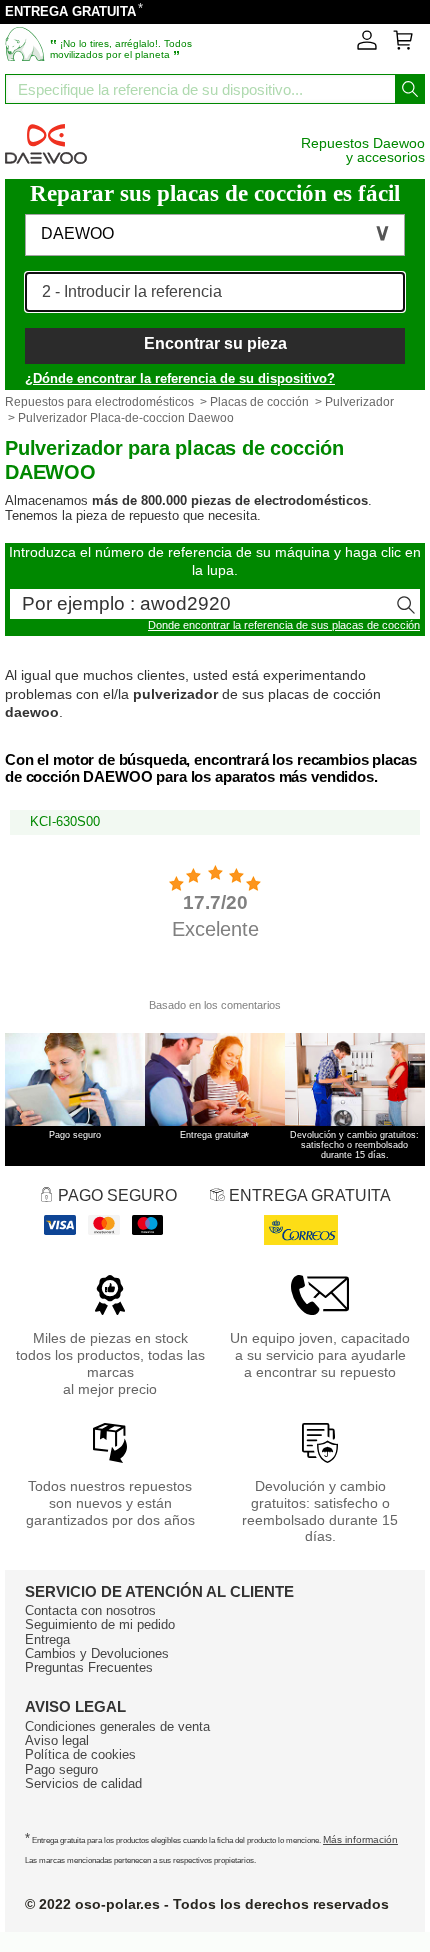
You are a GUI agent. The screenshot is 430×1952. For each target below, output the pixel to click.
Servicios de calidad (83, 1783)
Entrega (47, 1639)
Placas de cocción (259, 402)
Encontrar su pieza (215, 343)
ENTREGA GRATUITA (70, 11)
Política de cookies (80, 1754)
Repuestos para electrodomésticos (99, 402)
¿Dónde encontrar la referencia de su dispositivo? (180, 378)
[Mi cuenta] (367, 46)
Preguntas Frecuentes (89, 1667)
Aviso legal (57, 1740)
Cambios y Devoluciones (97, 1653)
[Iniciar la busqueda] (410, 89)
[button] (215, 235)
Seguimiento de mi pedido (100, 1624)
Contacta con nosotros (90, 1610)
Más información (360, 1839)
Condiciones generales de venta (117, 1726)
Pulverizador (359, 402)
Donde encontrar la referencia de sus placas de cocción (284, 625)
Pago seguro (61, 1769)
